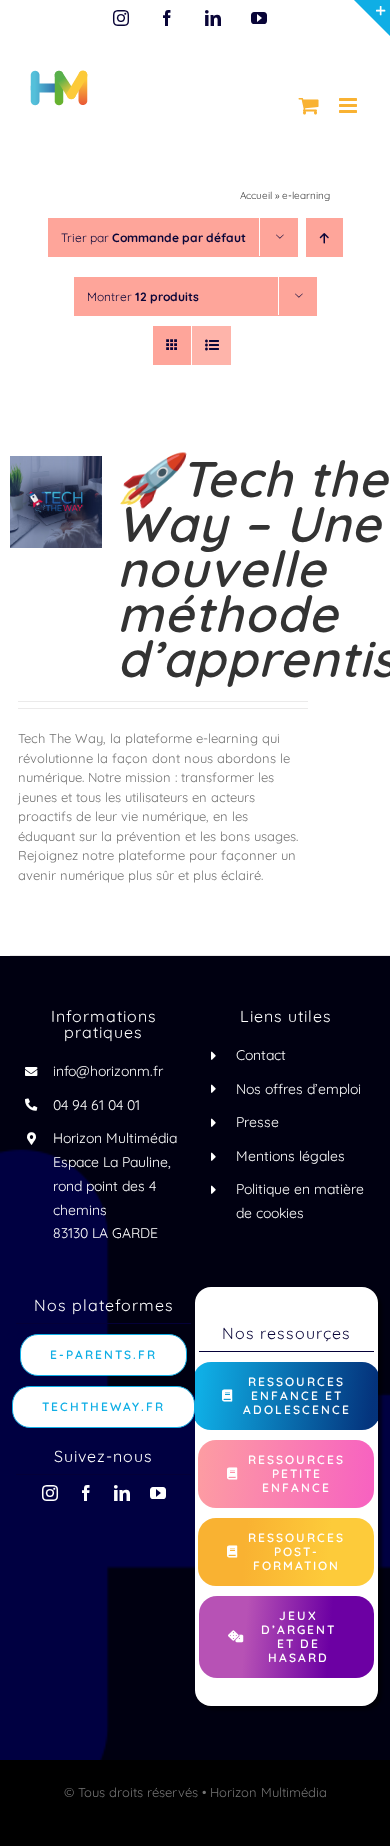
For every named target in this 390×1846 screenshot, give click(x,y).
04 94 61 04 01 (96, 1105)
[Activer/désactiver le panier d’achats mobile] (309, 105)
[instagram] (50, 1493)
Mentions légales (290, 1156)
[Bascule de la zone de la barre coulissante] (372, 18)
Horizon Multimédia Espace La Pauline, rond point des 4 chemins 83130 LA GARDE (115, 1185)
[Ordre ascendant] (324, 237)
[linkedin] (122, 1493)
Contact (261, 1055)
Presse (257, 1122)
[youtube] (158, 1493)
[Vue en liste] (211, 345)
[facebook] (86, 1493)
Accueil (256, 195)
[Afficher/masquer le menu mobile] (349, 105)
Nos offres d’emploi (298, 1089)
